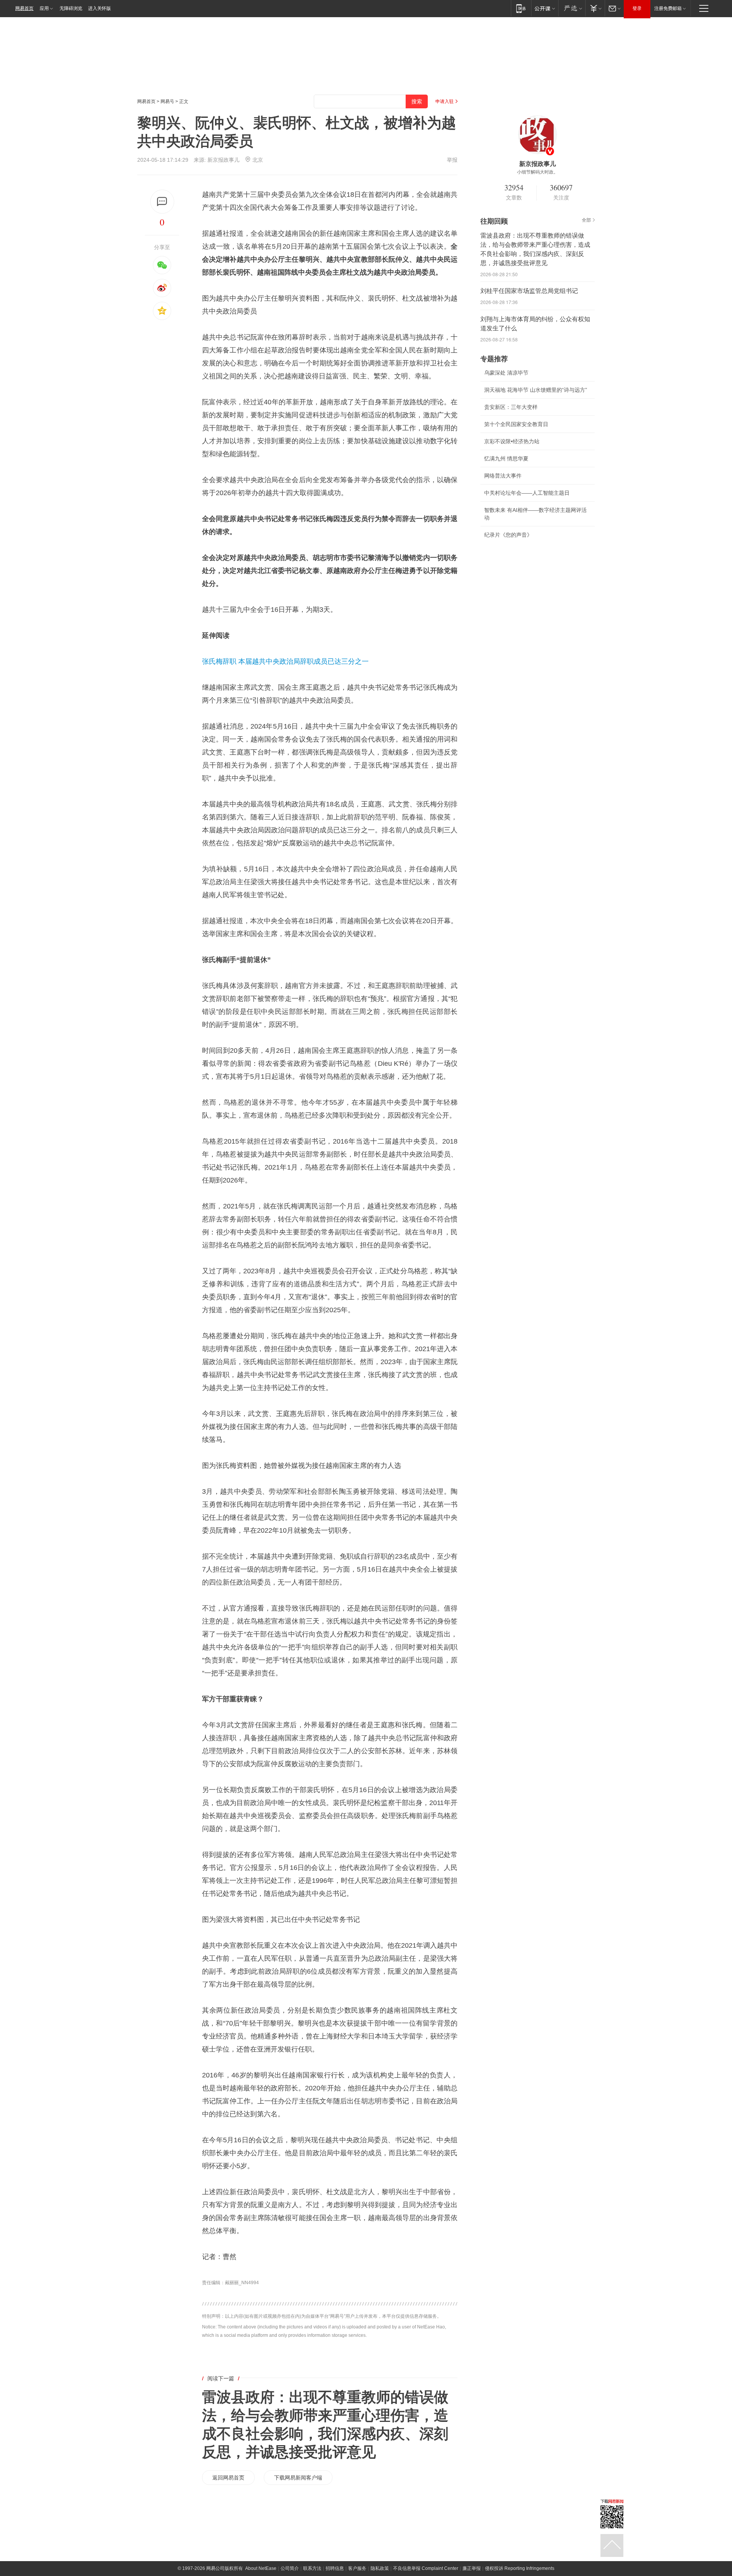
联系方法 (312, 2568)
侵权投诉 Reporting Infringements (520, 2568)
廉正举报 (472, 2568)
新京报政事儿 (223, 160)
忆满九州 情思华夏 (506, 459)
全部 (586, 220)
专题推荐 (494, 359)
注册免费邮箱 (668, 8)
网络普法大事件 (503, 476)
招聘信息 (335, 2568)
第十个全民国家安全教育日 (516, 424)
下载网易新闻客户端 (298, 2478)
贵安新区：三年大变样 (511, 407)
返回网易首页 (228, 2478)
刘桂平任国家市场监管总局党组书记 (529, 291)
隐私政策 (380, 2568)
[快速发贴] (162, 202)
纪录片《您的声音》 (508, 535)
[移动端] (521, 8)
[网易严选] (572, 8)
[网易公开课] (545, 8)
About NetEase (261, 2568)
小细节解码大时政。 (538, 172)
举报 (452, 160)
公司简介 (290, 2568)
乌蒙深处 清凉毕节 (506, 373)
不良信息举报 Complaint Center (426, 2568)
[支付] (595, 8)
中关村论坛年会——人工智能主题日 (527, 493)
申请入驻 (445, 101)
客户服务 (357, 2568)
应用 (44, 8)
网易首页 (24, 8)
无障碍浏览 (71, 8)
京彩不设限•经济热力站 (512, 441)
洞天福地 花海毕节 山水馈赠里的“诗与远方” (536, 390)
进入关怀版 (100, 8)
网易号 (167, 101)
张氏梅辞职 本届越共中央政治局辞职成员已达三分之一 (285, 661)
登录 (637, 8)
